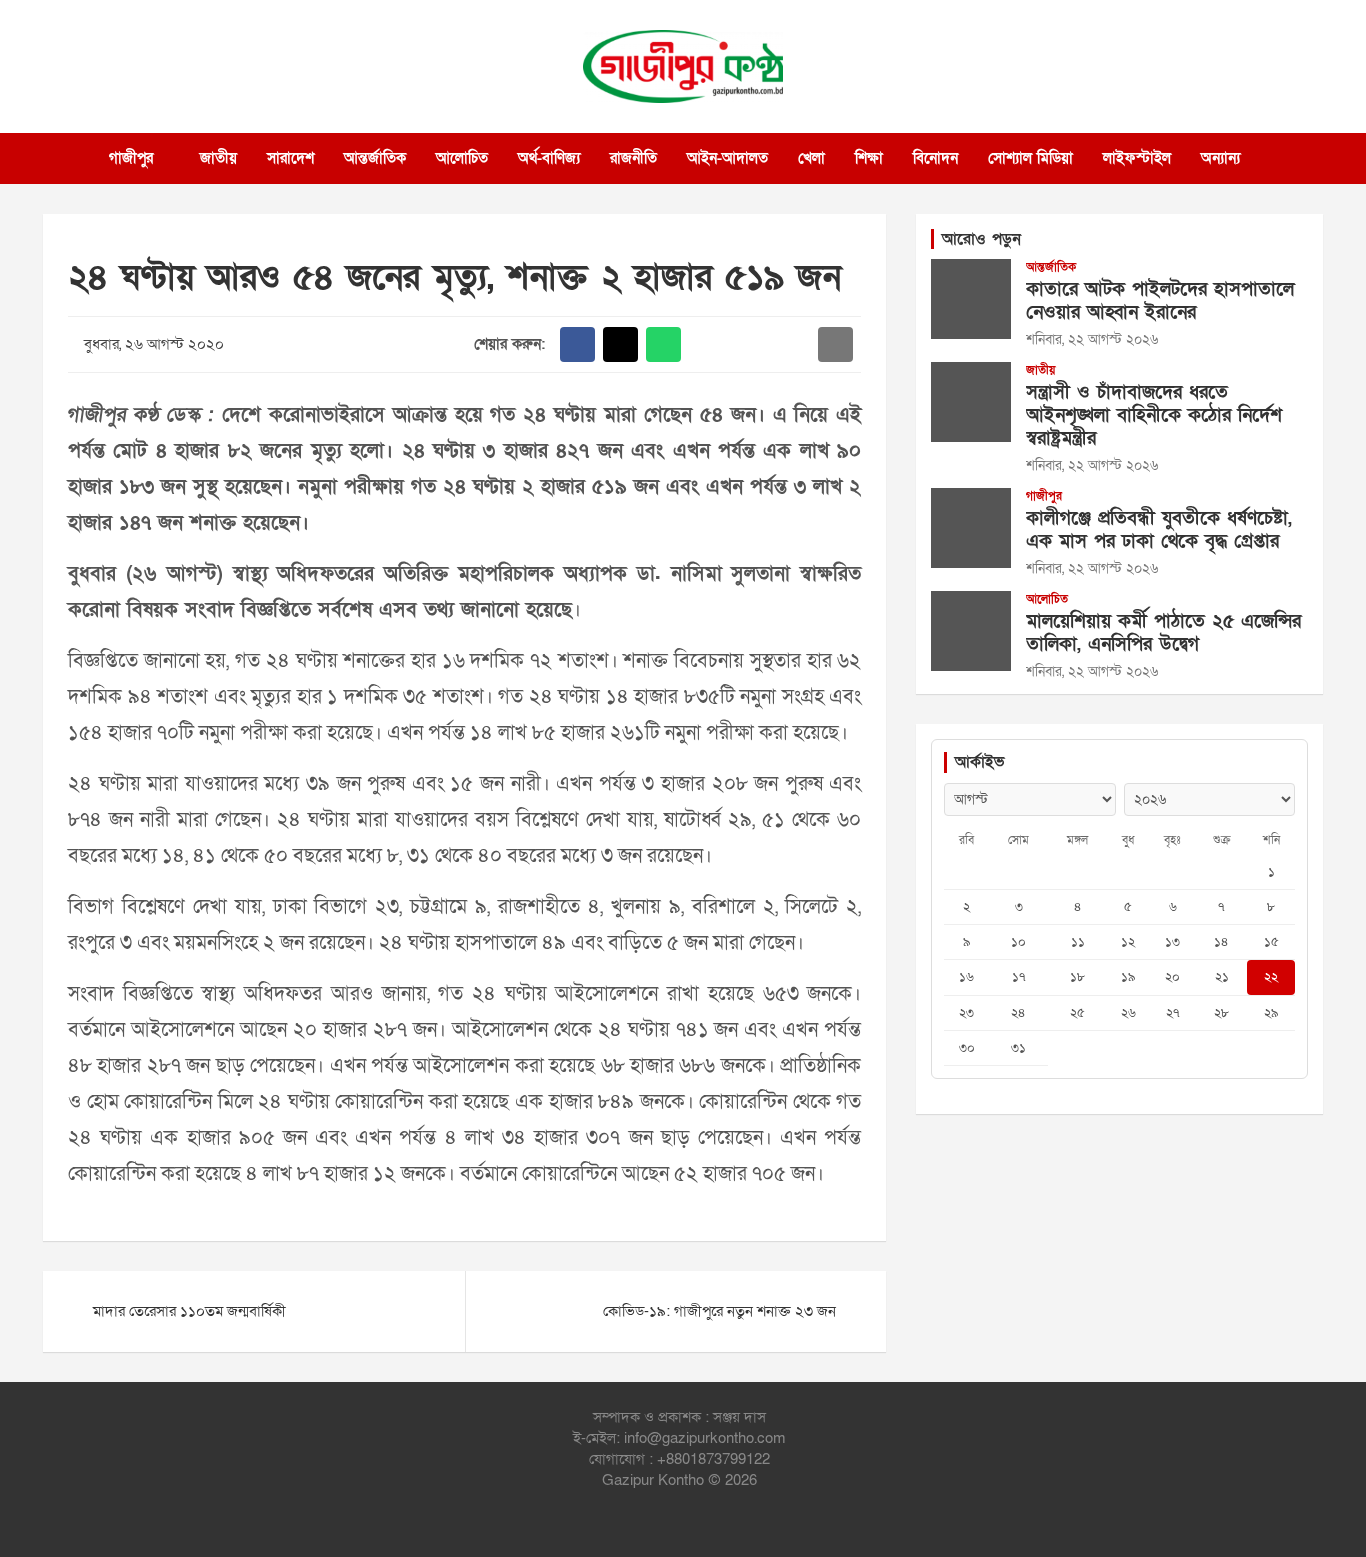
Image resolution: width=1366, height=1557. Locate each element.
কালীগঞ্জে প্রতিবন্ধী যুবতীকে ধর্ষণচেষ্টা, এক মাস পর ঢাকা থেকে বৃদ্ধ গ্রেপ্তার (1159, 530)
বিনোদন (935, 158)
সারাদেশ (290, 158)
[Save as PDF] (749, 344)
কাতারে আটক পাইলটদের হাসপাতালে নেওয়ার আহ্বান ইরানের (1160, 301)
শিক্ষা (869, 158)
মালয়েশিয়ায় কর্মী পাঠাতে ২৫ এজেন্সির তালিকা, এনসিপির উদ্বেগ (1163, 633)
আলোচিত (462, 158)
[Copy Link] (792, 344)
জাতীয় (218, 158)
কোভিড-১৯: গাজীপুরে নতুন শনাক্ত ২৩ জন (719, 1311)
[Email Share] (835, 344)
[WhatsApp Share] (663, 344)
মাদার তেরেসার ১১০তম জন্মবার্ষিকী (189, 1311)
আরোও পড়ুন (981, 239)
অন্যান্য (1220, 158)
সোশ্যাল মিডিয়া (1030, 158)
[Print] (706, 344)
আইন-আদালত (727, 158)
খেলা (811, 158)
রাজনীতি (633, 158)
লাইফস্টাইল (1137, 158)
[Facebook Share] (577, 344)
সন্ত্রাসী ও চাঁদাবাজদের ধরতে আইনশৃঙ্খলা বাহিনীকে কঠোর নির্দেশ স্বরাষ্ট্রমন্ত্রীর (1154, 415)
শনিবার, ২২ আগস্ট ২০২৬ (1092, 339)
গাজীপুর (131, 158)
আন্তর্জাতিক (375, 158)
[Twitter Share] (620, 344)
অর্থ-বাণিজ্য (549, 158)
